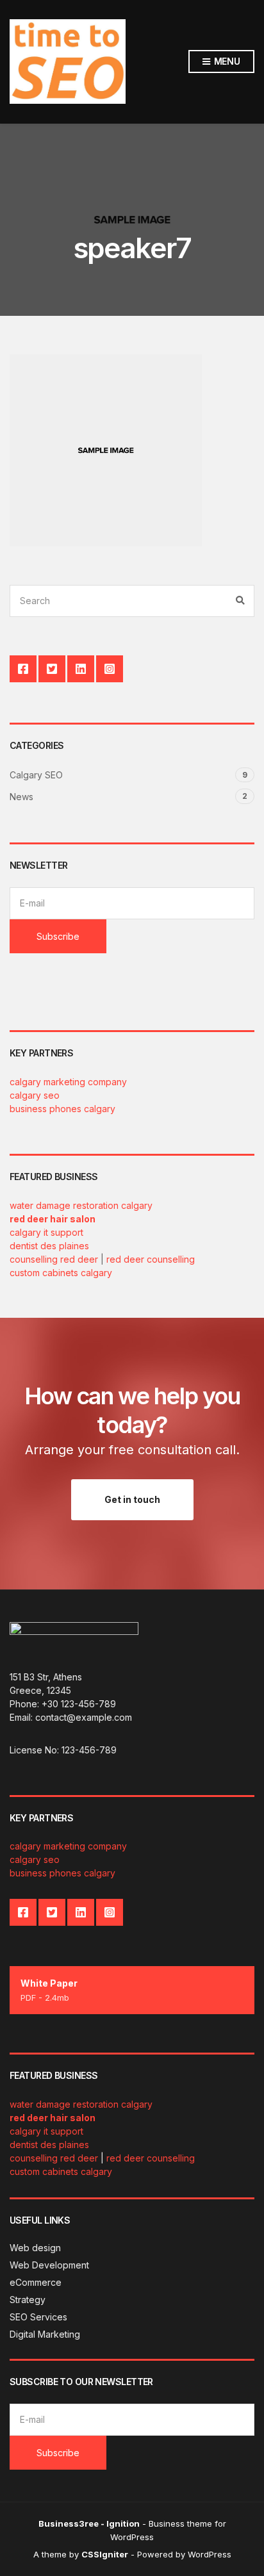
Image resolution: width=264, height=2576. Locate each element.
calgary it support (46, 1232)
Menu (226, 61)
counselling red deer (54, 1259)
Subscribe (58, 936)
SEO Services (38, 2317)
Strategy (28, 2300)
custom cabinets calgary (61, 1273)
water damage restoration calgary (81, 1205)
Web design (35, 2248)
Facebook (23, 669)
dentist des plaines (49, 1246)
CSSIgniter (105, 2554)
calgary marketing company (68, 1082)
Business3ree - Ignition (89, 2523)
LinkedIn (81, 669)
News (21, 797)
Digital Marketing (45, 2334)
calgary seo (35, 1095)
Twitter (52, 669)
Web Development (49, 2265)
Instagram (110, 669)
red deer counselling (151, 1259)
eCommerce (36, 2282)
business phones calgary (62, 1109)
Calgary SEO (36, 775)
